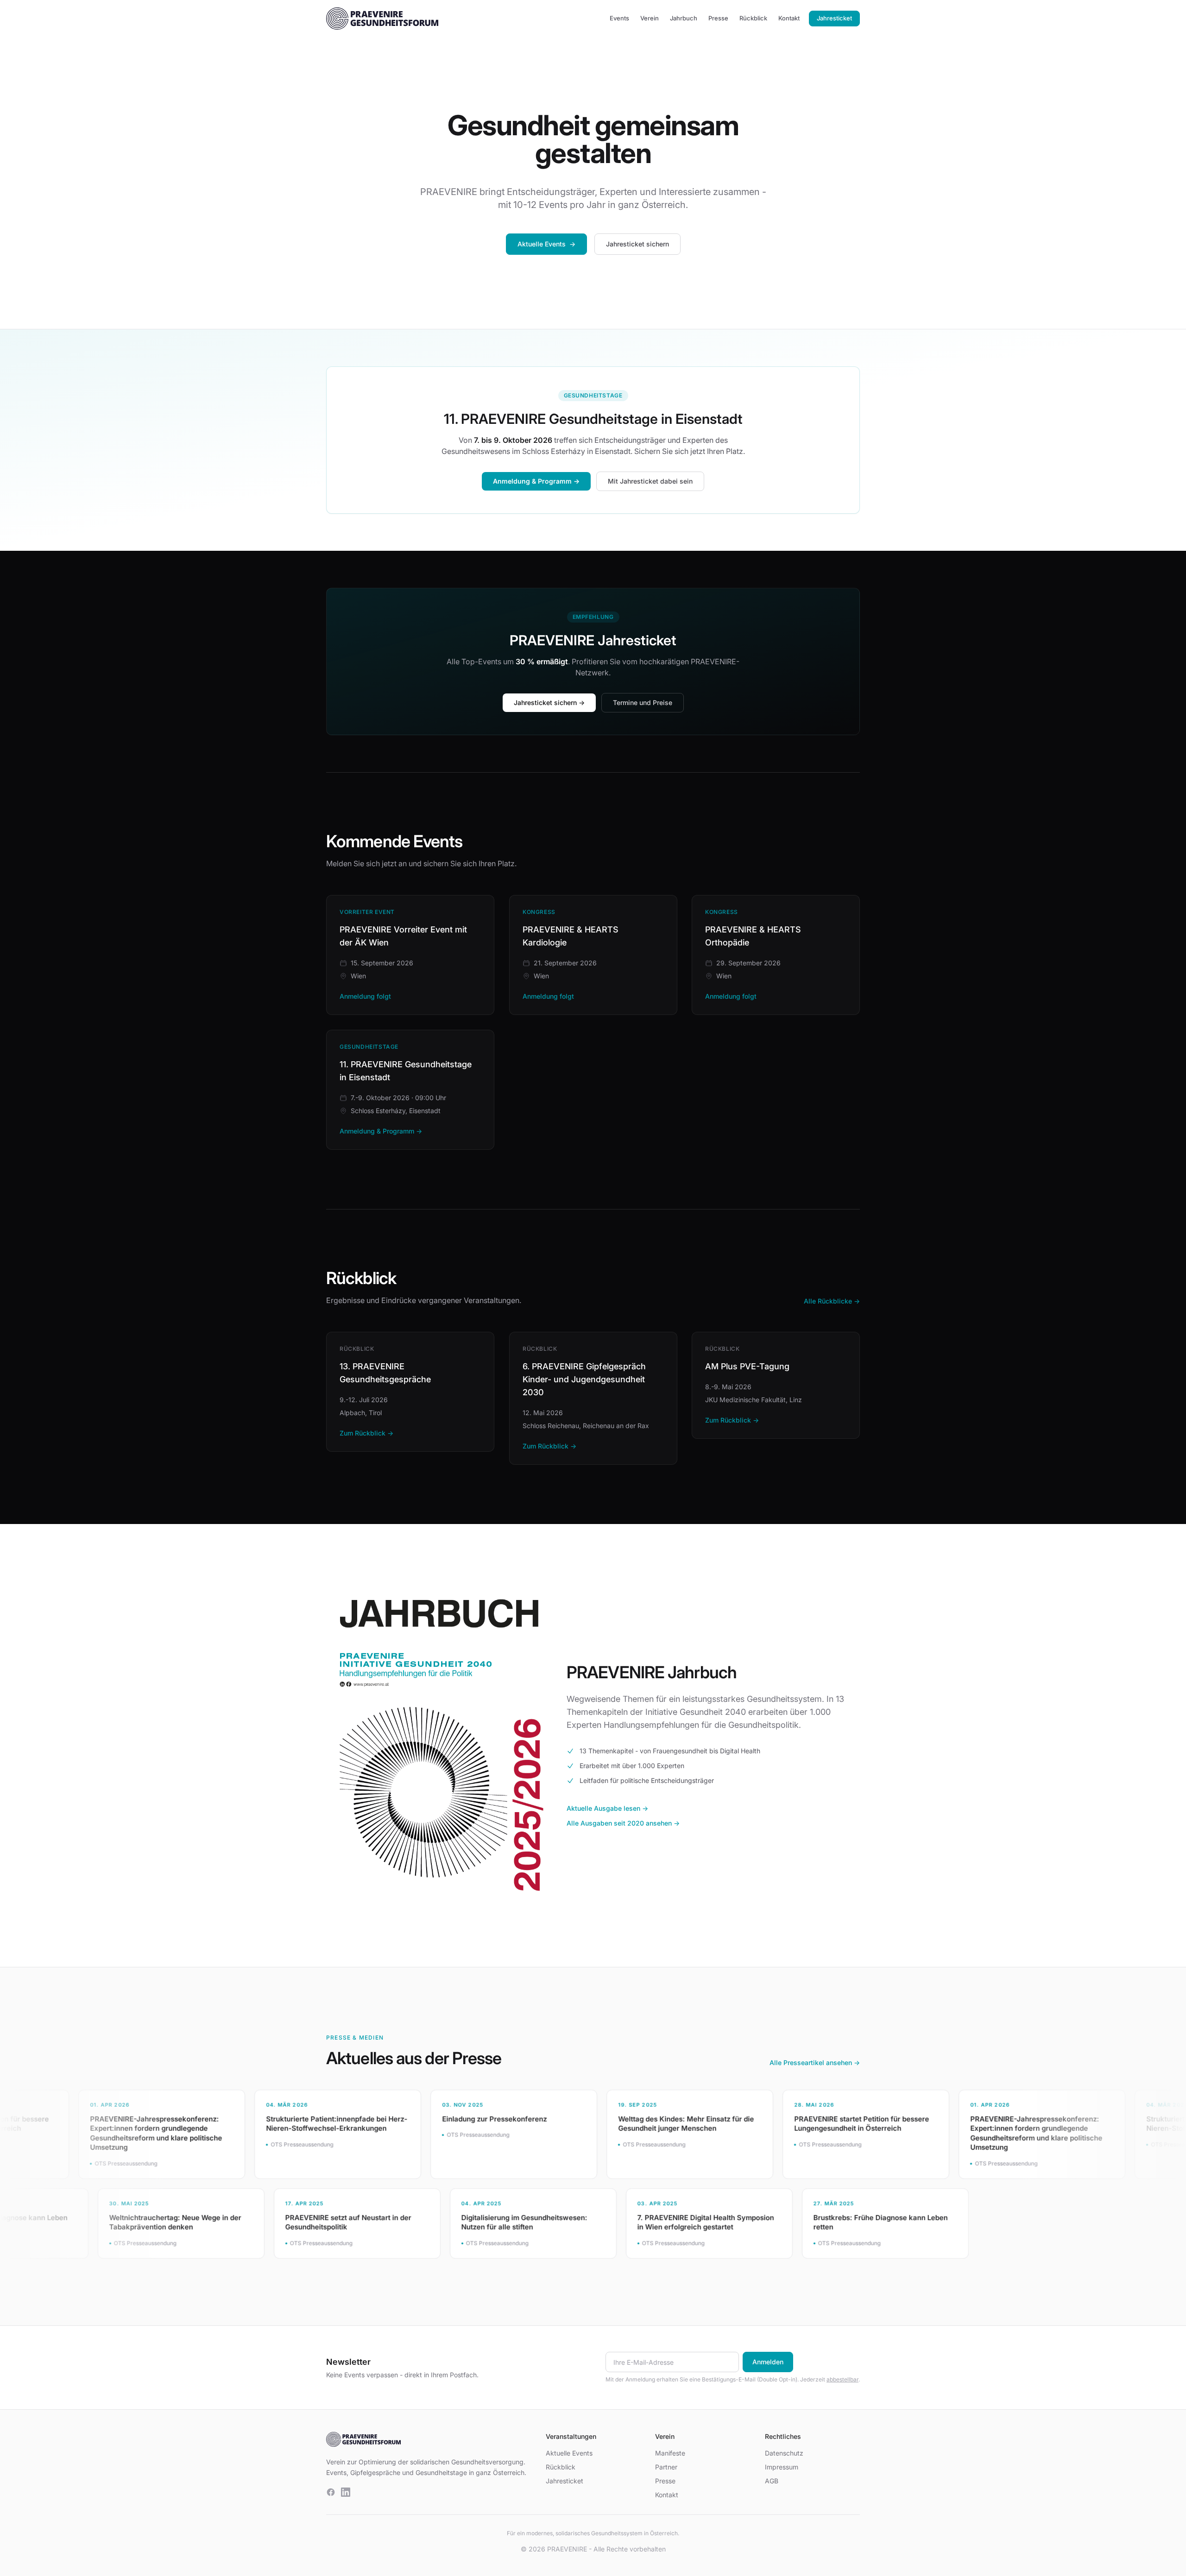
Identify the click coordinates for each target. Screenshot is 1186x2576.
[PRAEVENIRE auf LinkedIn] (346, 2492)
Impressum (782, 2467)
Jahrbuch (684, 18)
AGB (772, 2481)
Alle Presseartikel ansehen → (815, 2063)
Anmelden (768, 2362)
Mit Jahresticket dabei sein (650, 481)
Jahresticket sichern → (549, 702)
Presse (718, 18)
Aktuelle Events (546, 244)
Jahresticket (834, 18)
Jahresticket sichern (637, 244)
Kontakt (789, 18)
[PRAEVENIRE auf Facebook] (331, 2492)
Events (619, 18)
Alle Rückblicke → (832, 1301)
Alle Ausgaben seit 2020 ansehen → (623, 1823)
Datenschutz (784, 2453)
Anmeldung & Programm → (536, 481)
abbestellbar (842, 2379)
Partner (666, 2467)
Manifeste (670, 2453)
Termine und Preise (643, 702)
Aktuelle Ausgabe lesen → (607, 1808)
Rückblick (753, 18)
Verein (650, 18)
